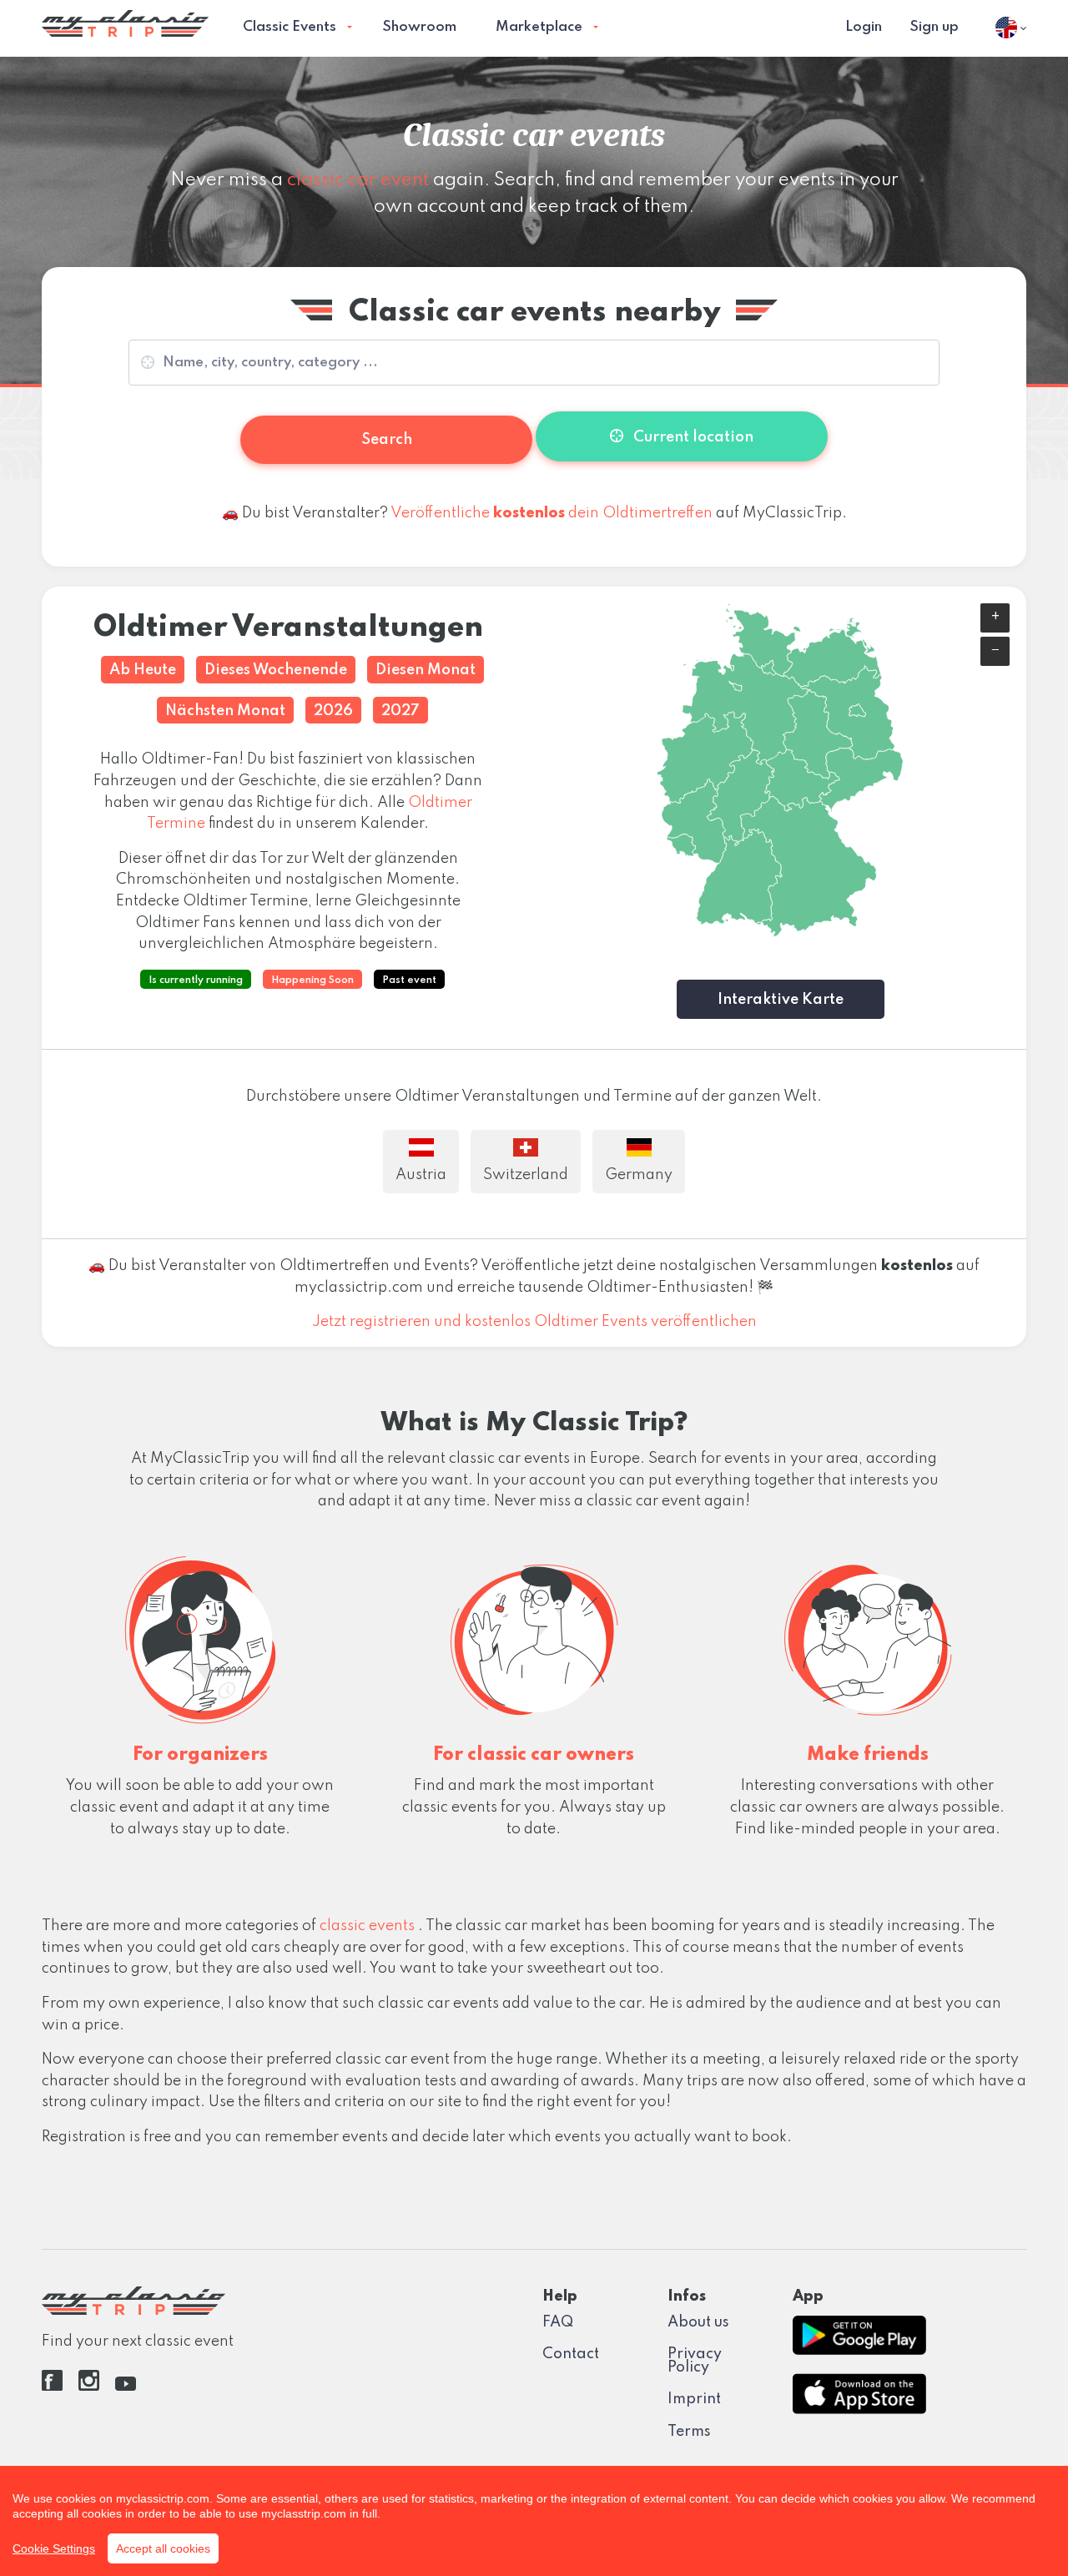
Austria (421, 1175)
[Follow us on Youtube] (126, 2387)
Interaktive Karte (781, 1000)
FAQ (558, 2322)
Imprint (694, 2399)
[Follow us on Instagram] (89, 2387)
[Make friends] (868, 1635)
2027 (400, 711)
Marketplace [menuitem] (539, 27)
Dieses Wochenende (276, 670)
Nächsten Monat (225, 711)
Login (864, 27)
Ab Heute (143, 670)
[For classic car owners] (534, 1635)
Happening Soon (312, 980)
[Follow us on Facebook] (52, 2387)
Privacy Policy (695, 2361)
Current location (692, 437)
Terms (689, 2432)
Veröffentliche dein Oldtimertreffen (552, 513)
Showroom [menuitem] (419, 27)
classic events (369, 1926)
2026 (333, 711)
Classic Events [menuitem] (290, 27)
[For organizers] (200, 1635)
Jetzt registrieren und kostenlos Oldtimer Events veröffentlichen (534, 1322)
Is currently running (196, 980)
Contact (571, 2354)
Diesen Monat (426, 670)
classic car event (358, 180)
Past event (409, 980)
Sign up (934, 27)
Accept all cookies (163, 2548)
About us (698, 2322)
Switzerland (526, 1175)
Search (387, 440)
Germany (639, 1175)
